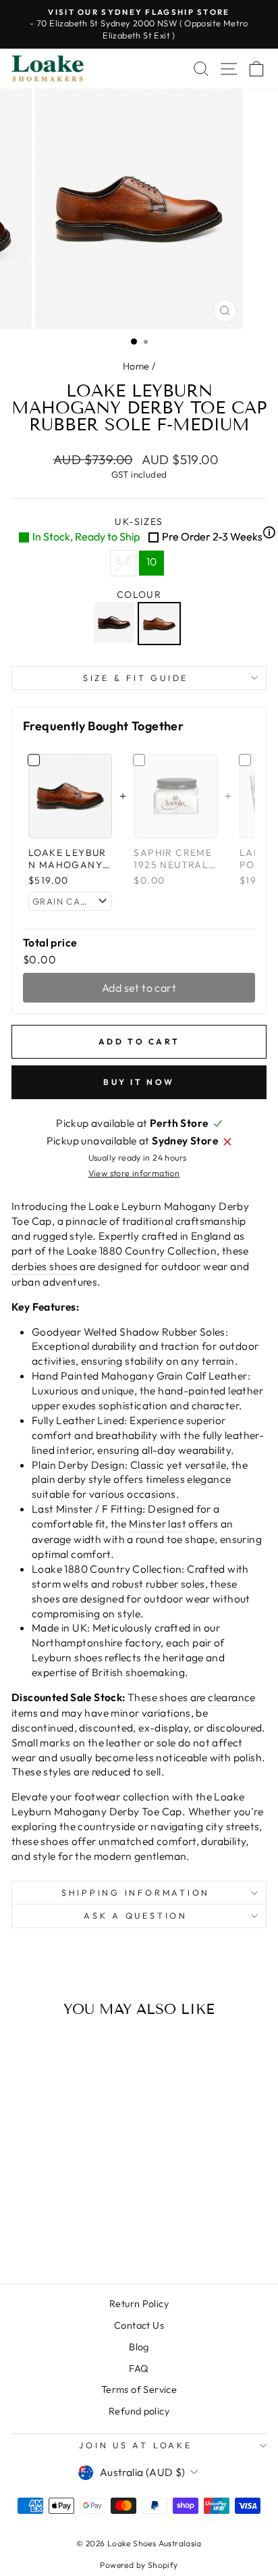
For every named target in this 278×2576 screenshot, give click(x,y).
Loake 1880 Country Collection (142, 1251)
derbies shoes (45, 1266)
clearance (232, 1697)
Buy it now (139, 1082)
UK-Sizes (149, 529)
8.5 (123, 560)
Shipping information (136, 1892)
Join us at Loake (135, 2445)
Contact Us (139, 2325)
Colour (139, 595)
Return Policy (139, 2304)
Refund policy (139, 2411)
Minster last (158, 1523)
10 (152, 561)
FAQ (139, 2369)
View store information (134, 1173)
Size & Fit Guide (136, 678)
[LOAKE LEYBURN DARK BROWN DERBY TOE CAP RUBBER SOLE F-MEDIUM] (116, 624)
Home (136, 366)
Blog (139, 2347)
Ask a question (136, 1915)
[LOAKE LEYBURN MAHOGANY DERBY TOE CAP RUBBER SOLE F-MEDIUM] (161, 624)
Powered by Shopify (139, 2565)
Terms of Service (139, 2390)
